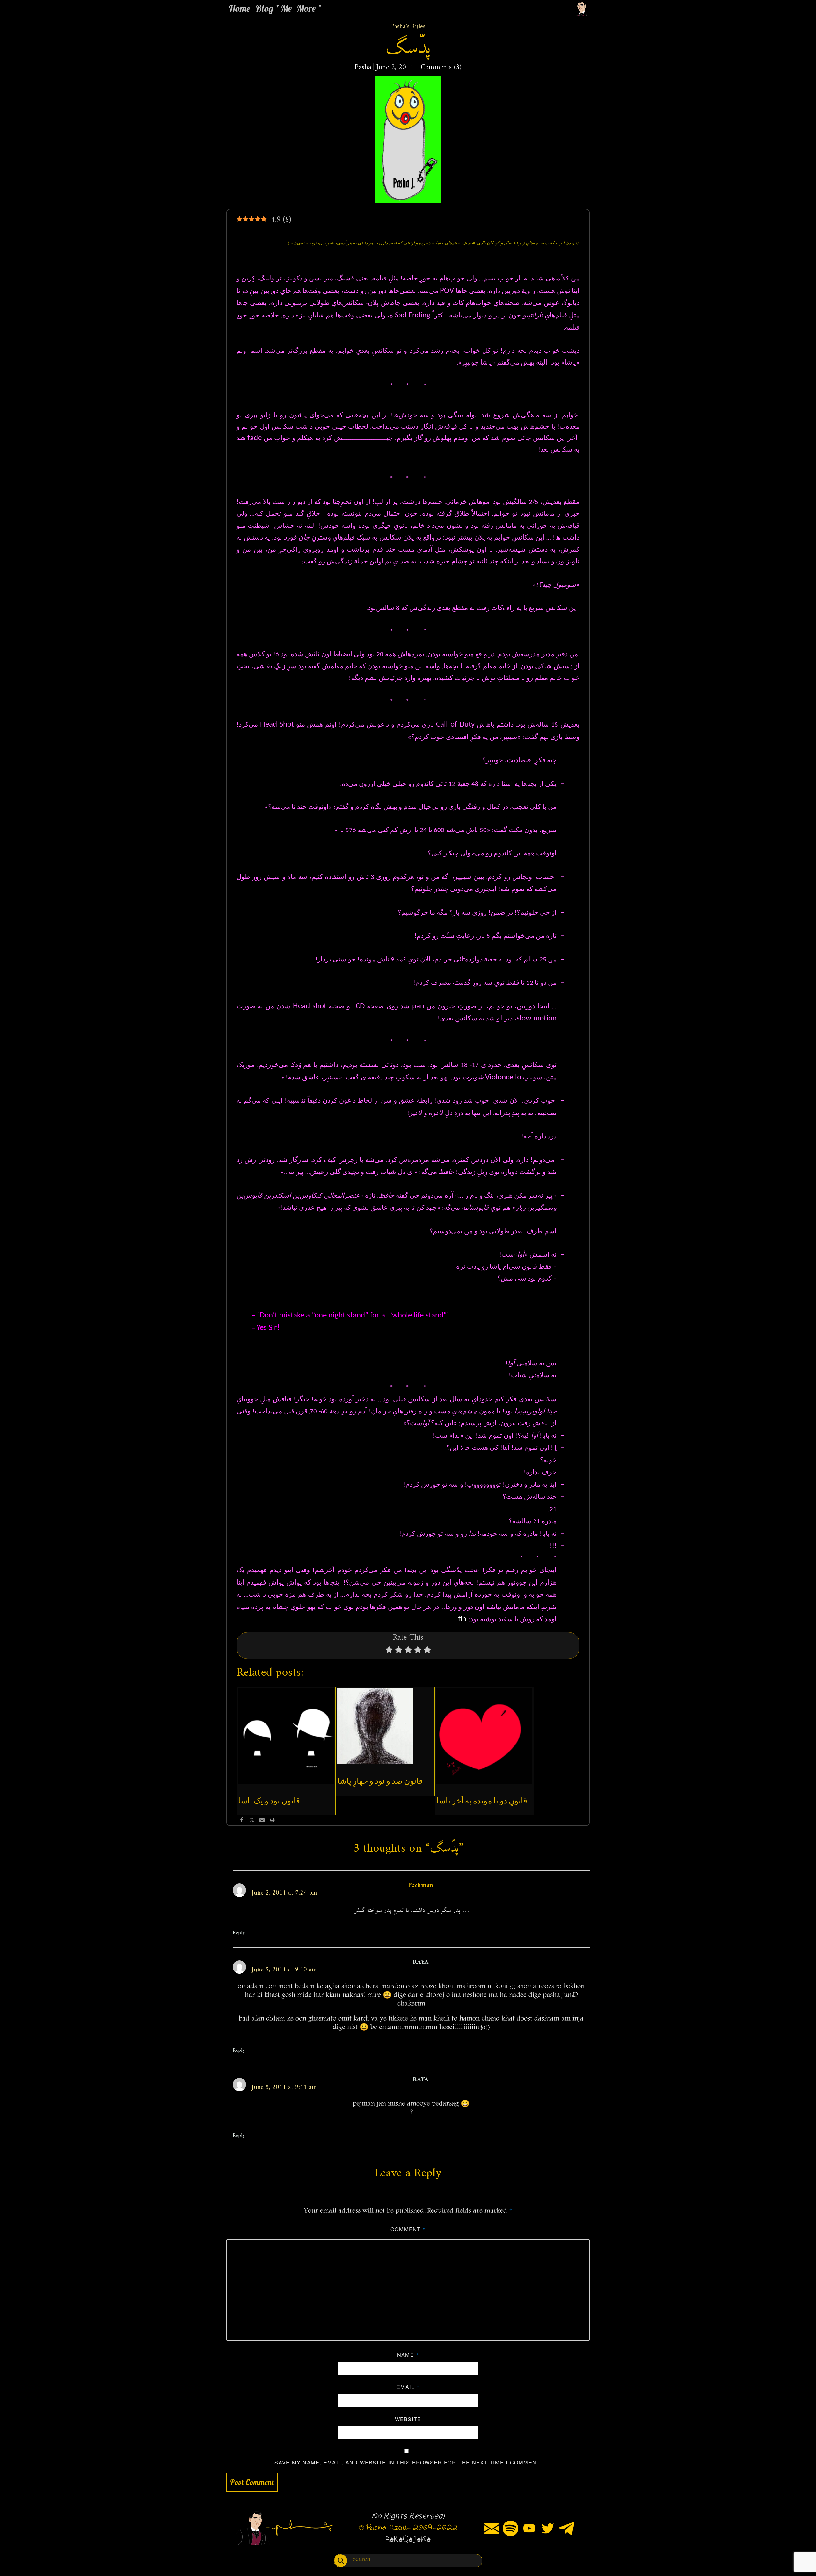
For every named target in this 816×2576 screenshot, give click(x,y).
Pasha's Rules (408, 27)
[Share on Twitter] (252, 1820)
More (306, 8)
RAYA (421, 1962)
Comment (408, 2229)
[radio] (389, 1651)
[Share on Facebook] (242, 1820)
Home (240, 8)
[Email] (492, 2528)
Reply (239, 1933)
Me (286, 8)
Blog (264, 8)
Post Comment (252, 2482)
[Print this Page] (272, 1820)
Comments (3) (440, 67)
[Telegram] (567, 2528)
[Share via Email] (262, 1820)
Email (408, 2387)
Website (408, 2419)
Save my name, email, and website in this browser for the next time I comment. (408, 2462)
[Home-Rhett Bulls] (582, 8)
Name (408, 2355)
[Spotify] (510, 2528)
